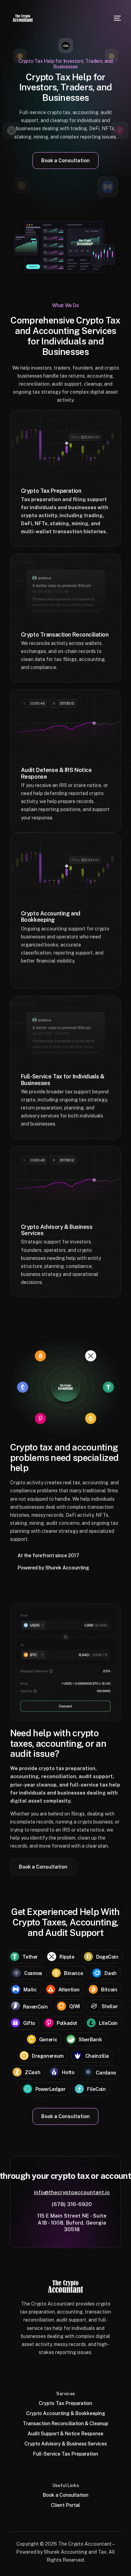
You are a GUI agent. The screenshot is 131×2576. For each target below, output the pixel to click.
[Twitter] (48, 2369)
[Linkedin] (83, 2369)
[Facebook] (31, 2369)
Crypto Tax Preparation (51, 491)
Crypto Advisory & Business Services (57, 1230)
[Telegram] (101, 2369)
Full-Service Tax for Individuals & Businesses (63, 1080)
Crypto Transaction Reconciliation (65, 635)
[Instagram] (66, 2369)
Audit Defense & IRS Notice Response (56, 773)
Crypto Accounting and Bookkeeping (51, 917)
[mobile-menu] (117, 18)
